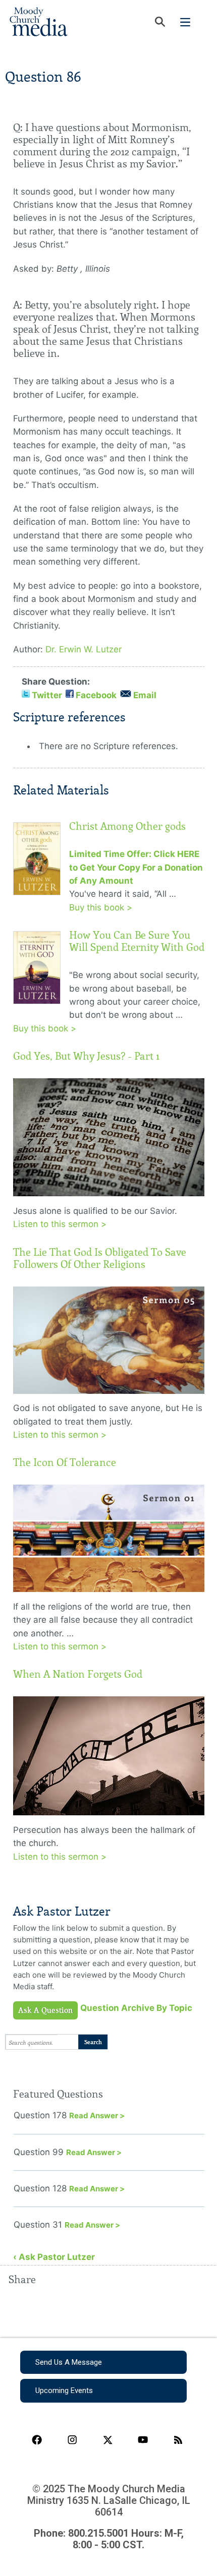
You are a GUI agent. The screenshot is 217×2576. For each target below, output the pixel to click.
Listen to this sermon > (60, 1224)
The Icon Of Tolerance (65, 1462)
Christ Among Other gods (127, 826)
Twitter (47, 695)
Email (145, 695)
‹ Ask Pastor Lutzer (54, 2257)
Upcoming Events (64, 2390)
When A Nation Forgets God (78, 1674)
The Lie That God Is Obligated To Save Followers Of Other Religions (100, 1258)
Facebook (96, 695)
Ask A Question (45, 2010)
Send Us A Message (69, 2362)
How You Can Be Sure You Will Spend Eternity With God (137, 941)
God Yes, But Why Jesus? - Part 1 (86, 1056)
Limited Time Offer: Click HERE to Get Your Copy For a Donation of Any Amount (136, 867)
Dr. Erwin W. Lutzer (84, 649)
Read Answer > (97, 2115)
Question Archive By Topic (136, 2008)
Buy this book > (101, 907)
